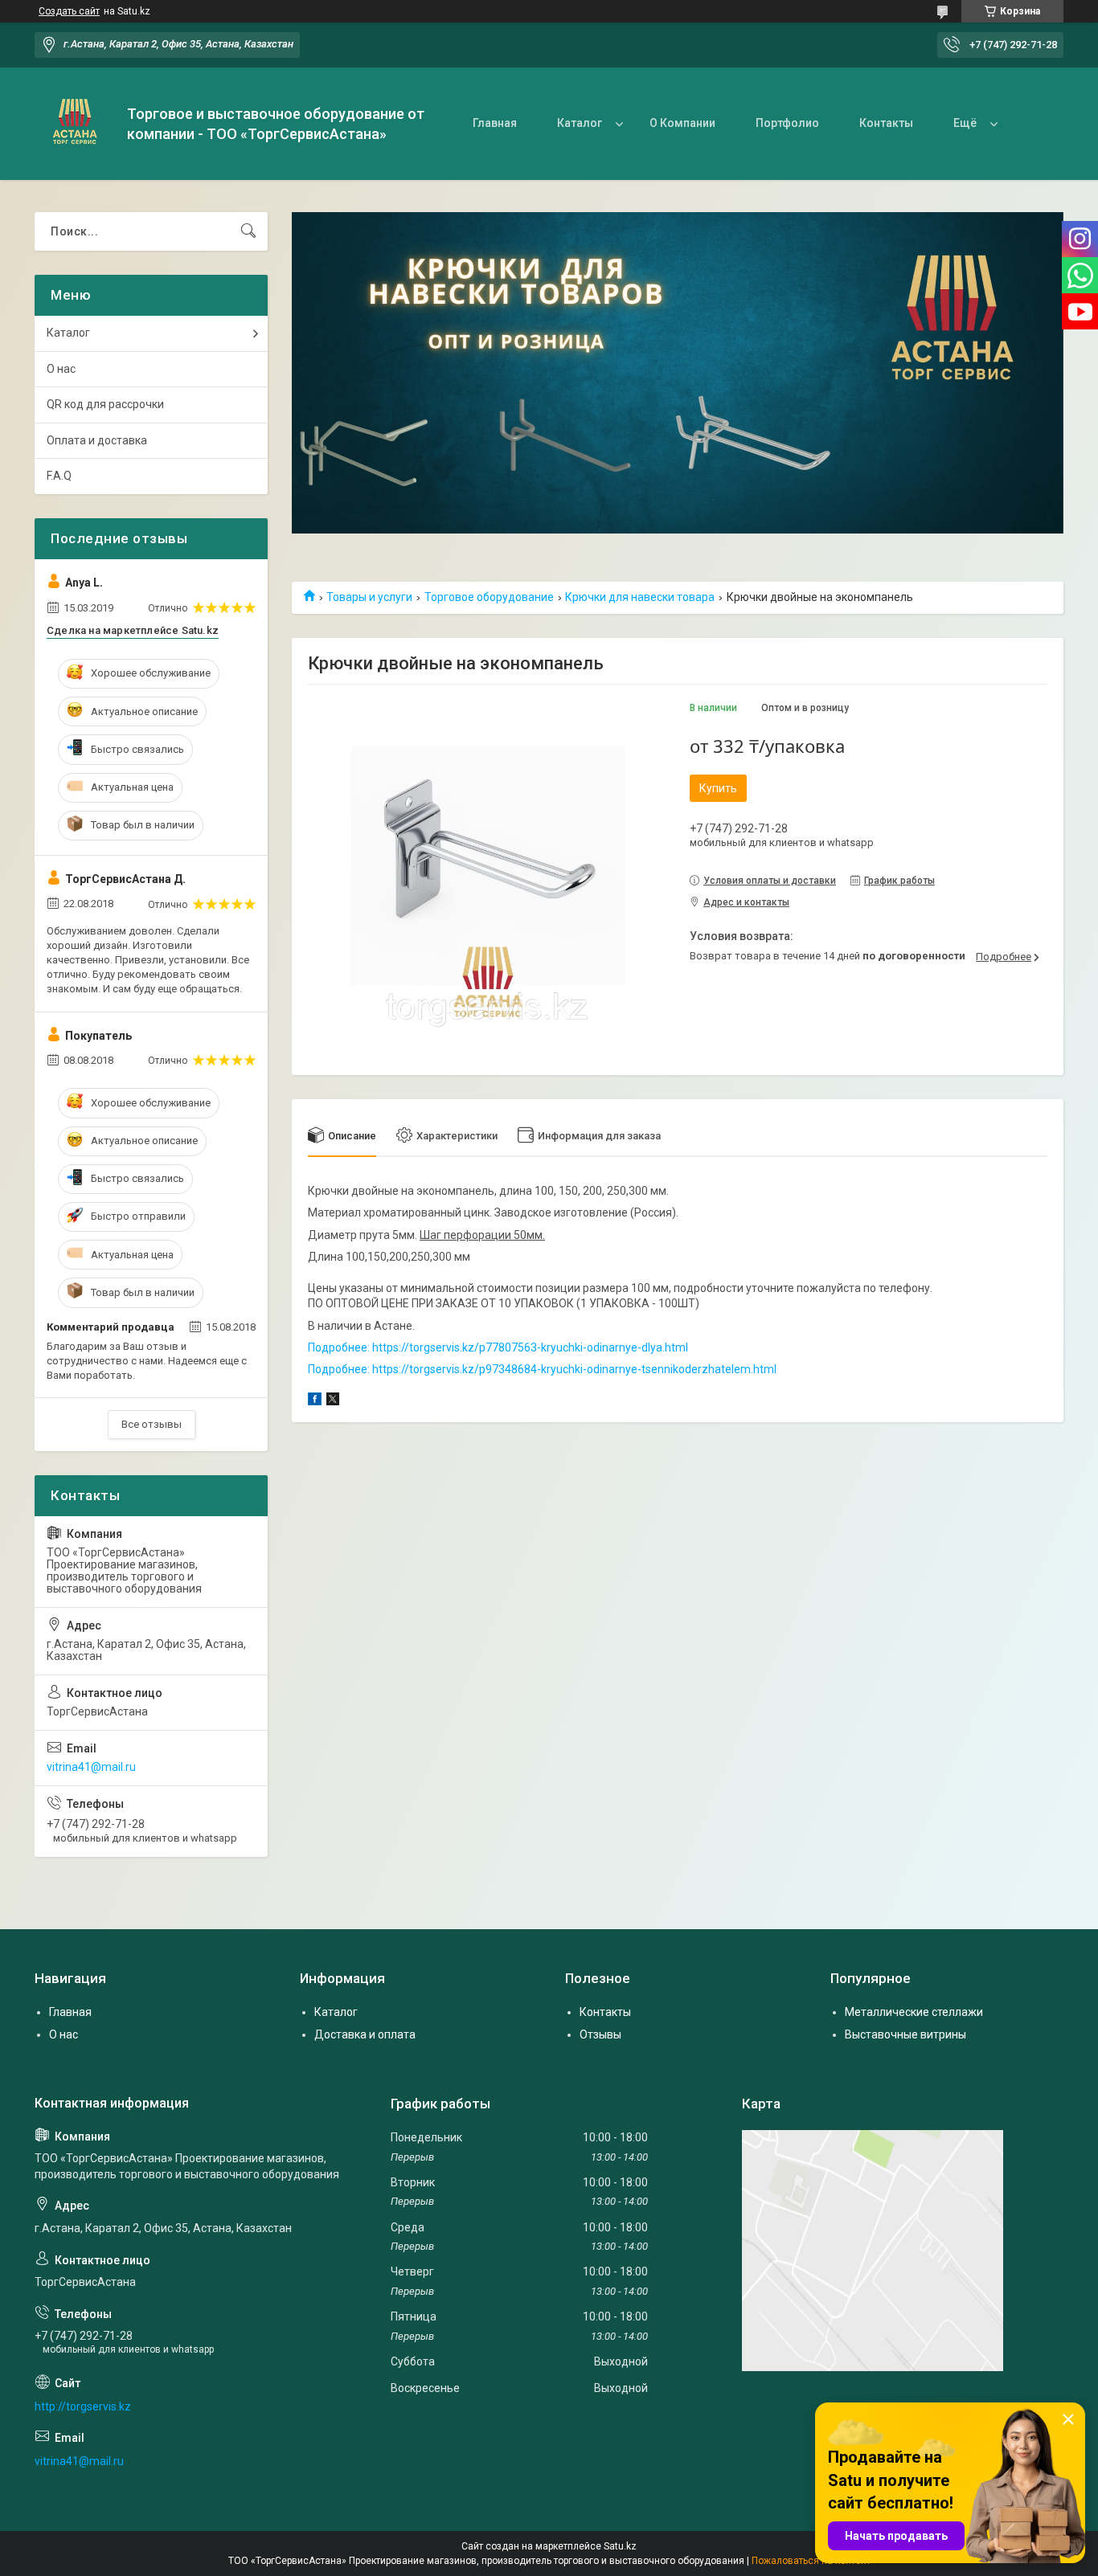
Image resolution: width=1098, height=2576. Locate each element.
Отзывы (600, 2034)
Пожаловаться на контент (811, 2561)
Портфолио (787, 123)
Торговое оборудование (489, 597)
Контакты (886, 123)
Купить (718, 788)
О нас (61, 369)
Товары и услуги (369, 597)
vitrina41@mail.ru (91, 1767)
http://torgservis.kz (83, 2406)
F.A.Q (59, 476)
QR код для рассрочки (105, 404)
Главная (495, 123)
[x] (333, 1401)
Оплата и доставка (97, 440)
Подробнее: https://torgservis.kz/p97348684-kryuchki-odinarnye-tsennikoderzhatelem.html (542, 1369)
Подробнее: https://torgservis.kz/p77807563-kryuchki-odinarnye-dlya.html (498, 1347)
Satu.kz (620, 2546)
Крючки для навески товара (640, 597)
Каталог (580, 123)
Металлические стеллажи (914, 2012)
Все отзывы (152, 1424)
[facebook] (315, 1401)
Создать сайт (69, 11)
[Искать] (248, 231)
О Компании (682, 123)
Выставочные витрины (905, 2034)
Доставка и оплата (365, 2034)
